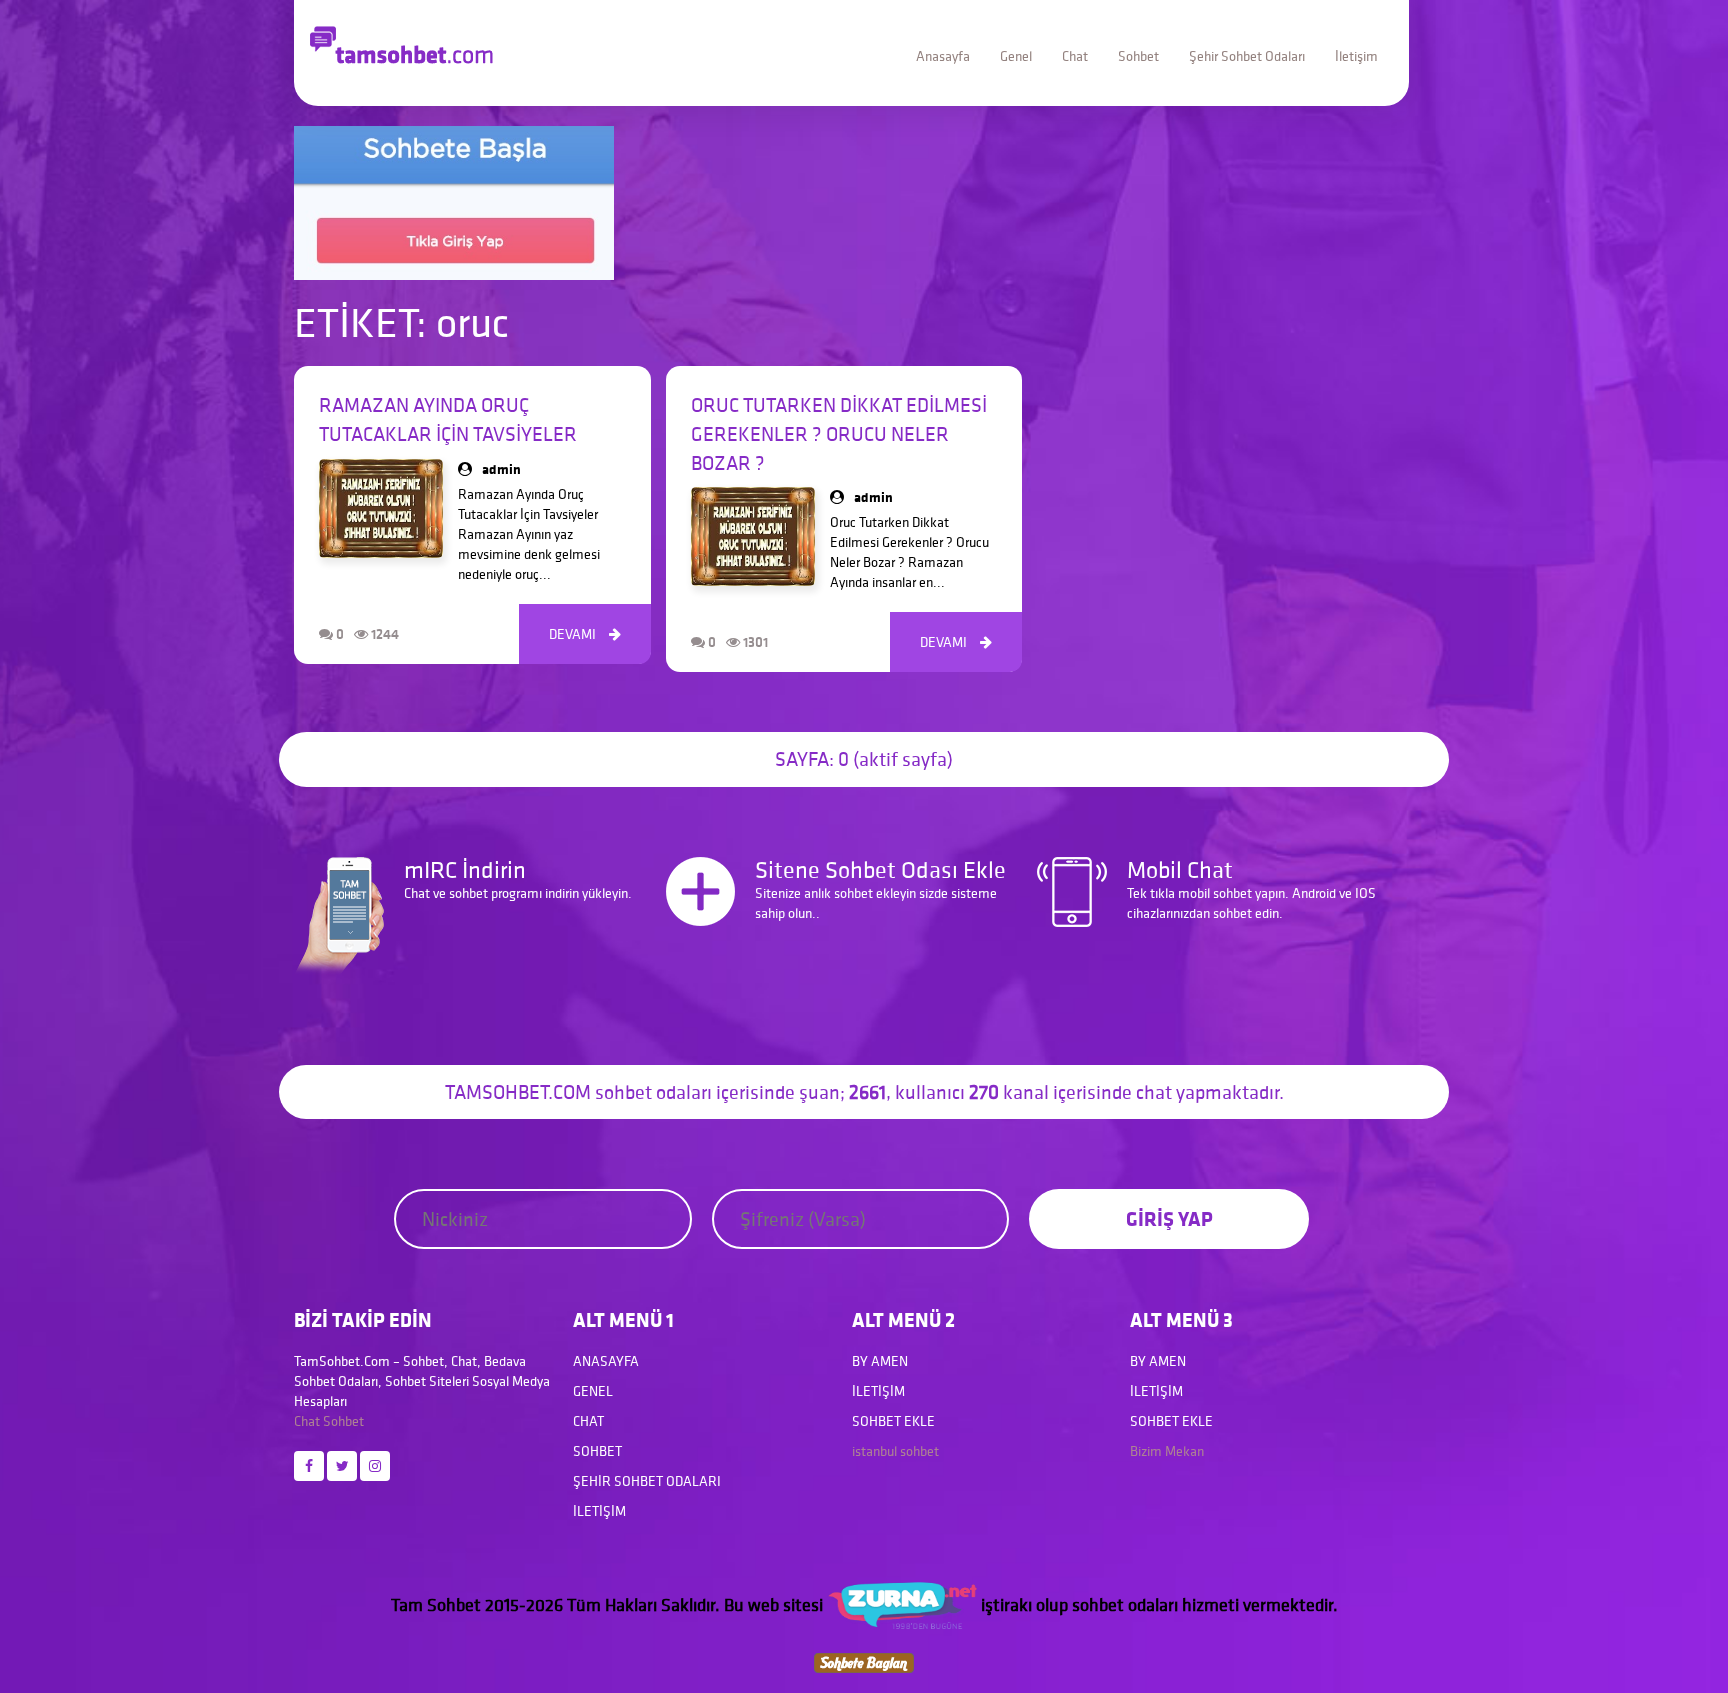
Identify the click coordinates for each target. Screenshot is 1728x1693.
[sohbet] (902, 1604)
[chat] (864, 1660)
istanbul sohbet (895, 1451)
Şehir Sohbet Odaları (1247, 56)
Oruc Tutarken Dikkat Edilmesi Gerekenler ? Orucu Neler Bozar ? (839, 433)
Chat (1075, 56)
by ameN (880, 1361)
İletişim (1356, 56)
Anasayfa (943, 56)
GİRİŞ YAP (1169, 1218)
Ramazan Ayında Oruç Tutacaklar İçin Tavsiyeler (448, 419)
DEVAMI (585, 634)
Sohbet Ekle (893, 1421)
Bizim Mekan (1167, 1451)
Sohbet (1138, 56)
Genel (1016, 56)
